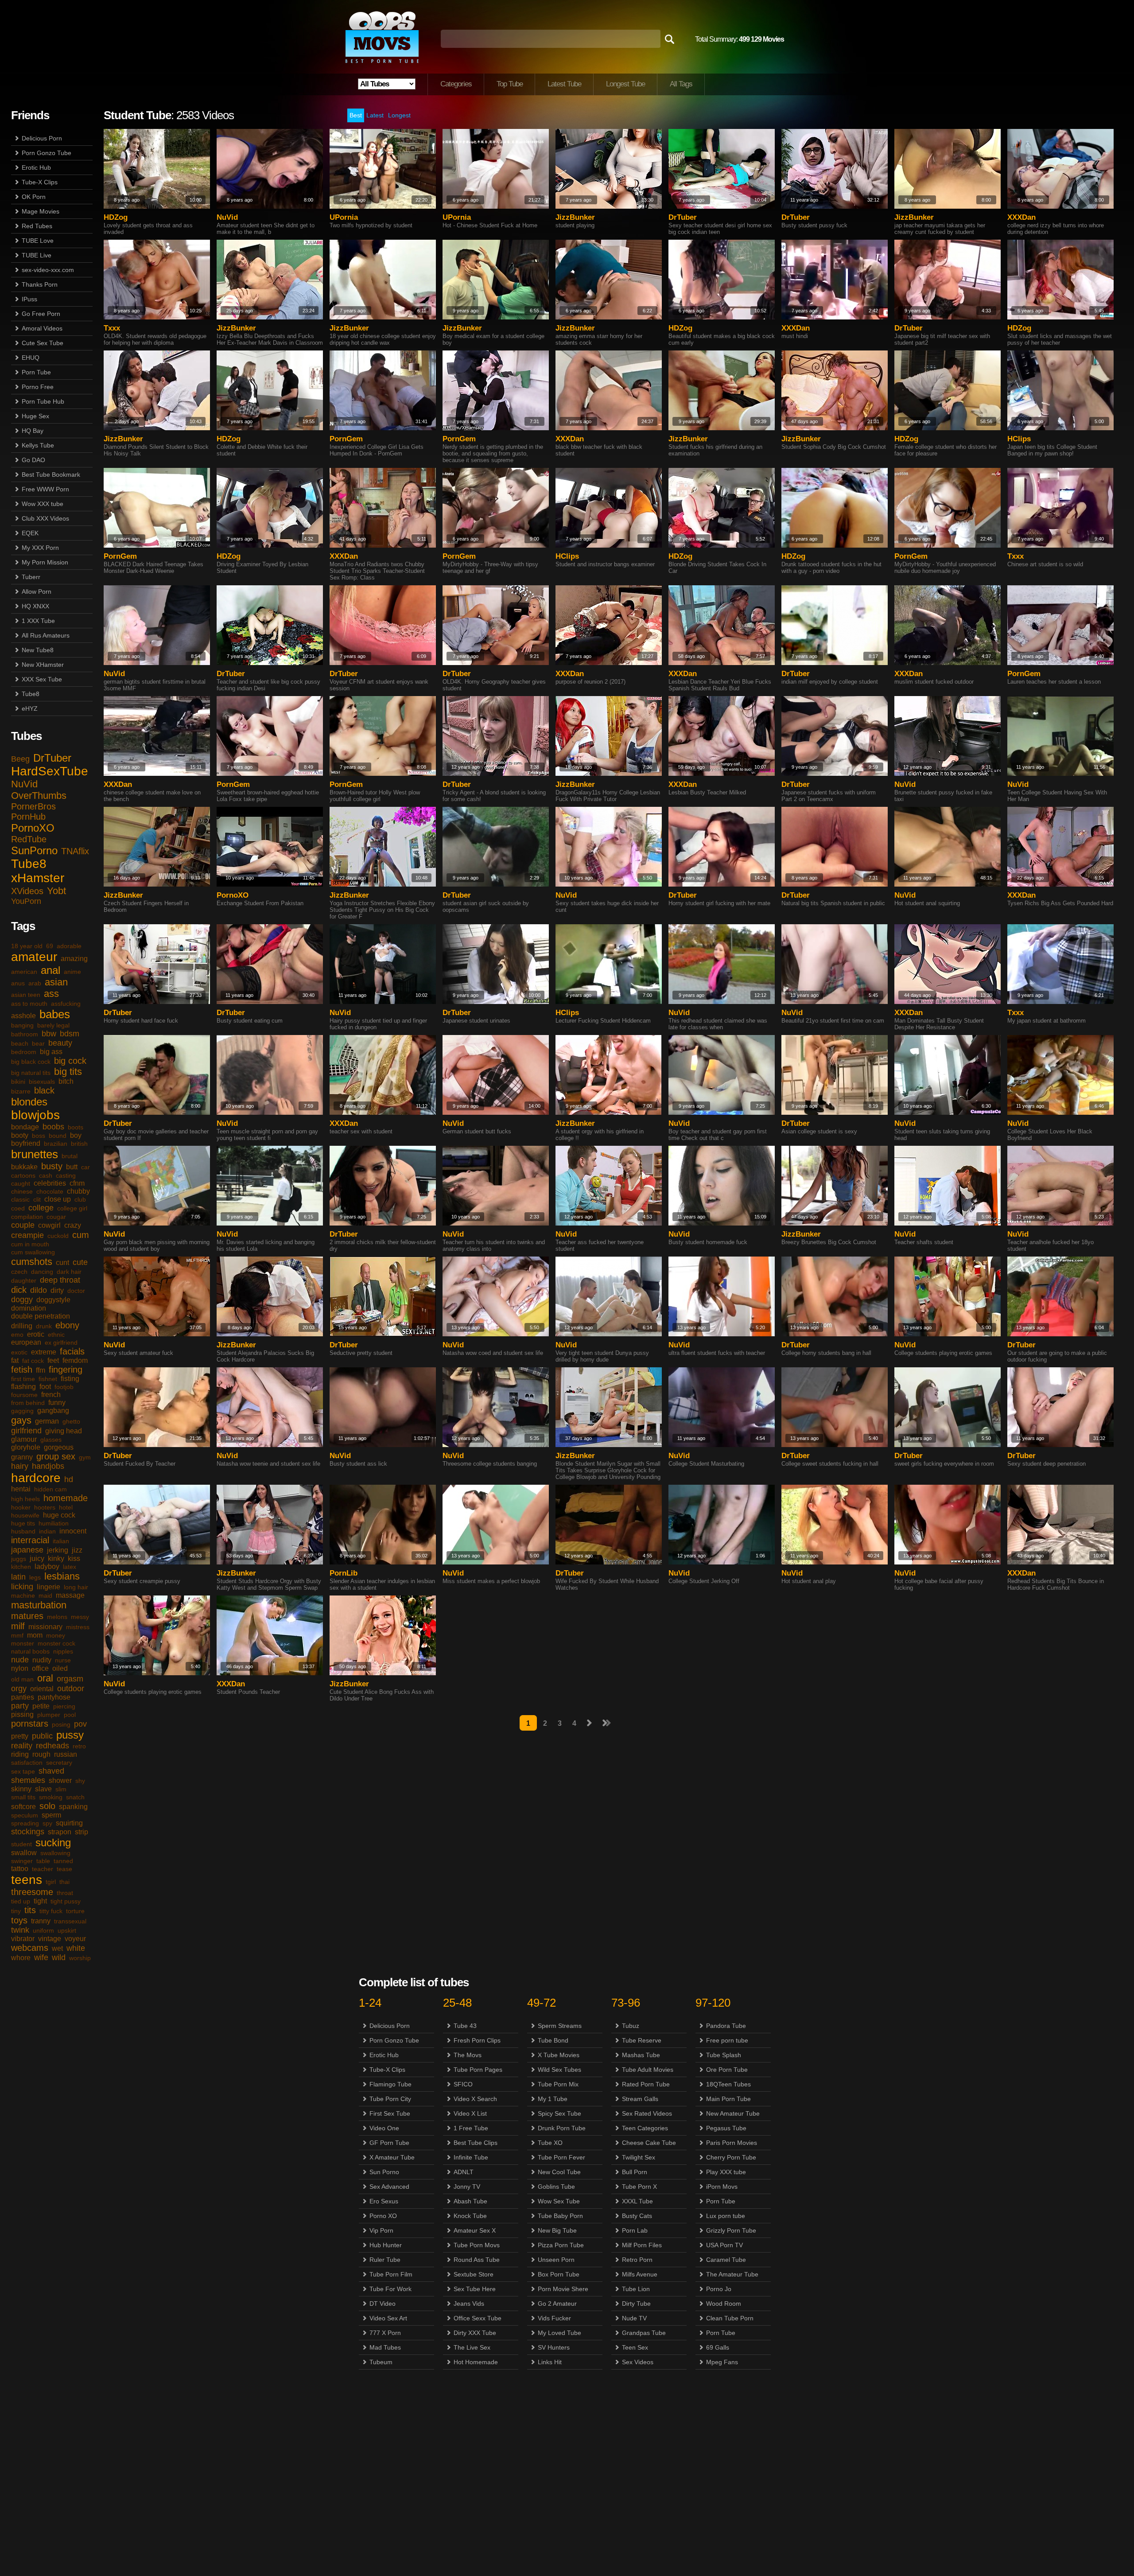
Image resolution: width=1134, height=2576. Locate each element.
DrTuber (52, 758)
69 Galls (718, 2347)
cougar (56, 1217)
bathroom (25, 1034)
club (80, 1199)
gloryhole (26, 1447)
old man (22, 1679)
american (24, 972)
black (44, 1090)
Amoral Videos (42, 328)
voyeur (75, 1939)
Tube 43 (465, 2026)
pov (80, 1724)
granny (22, 1457)
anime (72, 972)
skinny (21, 1789)
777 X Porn (385, 2333)
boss (39, 1136)
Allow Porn (37, 591)
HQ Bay (33, 431)
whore (21, 1958)
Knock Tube (470, 2216)
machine (23, 1595)
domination (29, 1308)
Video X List (470, 2113)
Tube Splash (724, 2055)
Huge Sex (35, 416)
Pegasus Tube (726, 2128)
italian (61, 1541)
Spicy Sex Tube (559, 2113)
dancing (42, 1272)
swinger (22, 1861)
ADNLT (464, 2172)
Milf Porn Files (642, 2245)
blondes (29, 1102)
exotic (19, 1352)
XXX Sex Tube (42, 679)
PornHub (28, 817)
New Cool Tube (559, 2172)
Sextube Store (474, 2274)
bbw (49, 1034)
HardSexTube (50, 771)
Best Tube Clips (476, 2143)
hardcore (36, 1478)
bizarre (21, 1091)
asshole (23, 1016)
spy (47, 1823)
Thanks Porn (40, 284)
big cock (70, 1061)
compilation (27, 1217)
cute (80, 1262)
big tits (68, 1072)
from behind (28, 1403)
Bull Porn (635, 2172)
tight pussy (66, 1901)
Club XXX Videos (45, 518)
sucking (53, 1843)
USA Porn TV (724, 2245)
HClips (1019, 439)
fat (15, 1360)
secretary (59, 1763)
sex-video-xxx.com (48, 270)
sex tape (23, 1771)
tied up (21, 1901)
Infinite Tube (471, 2157)
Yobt (56, 891)
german (47, 1421)
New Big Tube (557, 2230)
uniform (43, 1930)
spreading (25, 1823)
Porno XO (383, 2216)
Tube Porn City (390, 2099)
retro (79, 1746)
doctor (76, 1291)
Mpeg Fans (722, 2362)
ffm (41, 1370)
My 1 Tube (553, 2099)
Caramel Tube (726, 2260)
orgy (19, 1689)
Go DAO (33, 460)
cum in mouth (30, 1244)
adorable (69, 946)
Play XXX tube (726, 2172)
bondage (25, 1127)
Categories (456, 84)
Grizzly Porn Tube (731, 2230)
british (79, 1144)
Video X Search (475, 2099)
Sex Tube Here (475, 2289)
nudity (42, 1660)
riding (20, 1754)
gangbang (53, 1411)
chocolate (50, 1191)
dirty (57, 1290)
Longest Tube (625, 84)
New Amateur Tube (733, 2113)
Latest (375, 115)
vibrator (23, 1939)
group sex (56, 1456)
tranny (41, 1921)
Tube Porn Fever (561, 2157)
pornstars (30, 1724)
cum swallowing (33, 1252)
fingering (66, 1370)
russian (66, 1754)
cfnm (77, 1183)
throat (65, 1893)
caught (21, 1183)
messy (80, 1617)
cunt (62, 1263)
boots (76, 1127)
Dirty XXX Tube (475, 2333)
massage (70, 1595)
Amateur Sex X (475, 2230)
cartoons (23, 1175)
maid (45, 1595)
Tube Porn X (639, 2187)
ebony (67, 1325)
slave (43, 1789)
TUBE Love (38, 241)
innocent (73, 1531)
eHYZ (30, 708)
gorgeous (59, 1447)
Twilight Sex (639, 2157)
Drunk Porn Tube (562, 2128)
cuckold (58, 1236)
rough (41, 1754)
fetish (22, 1370)
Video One (384, 2128)
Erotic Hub (36, 167)
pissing (22, 1714)
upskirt (67, 1930)
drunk (44, 1326)
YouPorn (26, 901)
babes (55, 1014)
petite (41, 1706)
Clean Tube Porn (730, 2318)
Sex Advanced (389, 2187)
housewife (25, 1515)
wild (59, 1957)
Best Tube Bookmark (51, 475)
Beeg (20, 759)
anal (50, 970)
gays (21, 1420)
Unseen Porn (556, 2260)
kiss (74, 1558)
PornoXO (33, 828)
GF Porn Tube (389, 2143)
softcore (23, 1807)
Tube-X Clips (40, 182)
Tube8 (31, 694)
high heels (25, 1499)
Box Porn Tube (559, 2274)
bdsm (70, 1034)
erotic (36, 1334)
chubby (78, 1191)
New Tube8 (38, 650)
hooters (45, 1507)
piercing (64, 1706)
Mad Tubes (385, 2347)
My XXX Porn (40, 548)
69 (50, 946)
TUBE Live (37, 255)
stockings (28, 1832)
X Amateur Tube (392, 2157)
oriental (42, 1689)
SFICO (463, 2084)
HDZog (116, 217)
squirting (69, 1823)
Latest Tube (564, 84)
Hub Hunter (386, 2245)
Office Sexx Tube (478, 2318)
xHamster (38, 878)
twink (20, 1930)
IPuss (29, 299)
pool (70, 1715)
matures (27, 1616)
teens (27, 1880)
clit (37, 1199)
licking (22, 1587)
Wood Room (724, 2304)
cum (81, 1235)
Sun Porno (384, 2172)
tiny (16, 1911)
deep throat (60, 1280)
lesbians (62, 1576)
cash (46, 1175)
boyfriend (26, 1143)
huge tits (23, 1523)
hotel (66, 1507)
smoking (51, 1797)
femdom (75, 1360)
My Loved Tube (559, 2333)
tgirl (51, 1882)
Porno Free (38, 387)
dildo (39, 1290)
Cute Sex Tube (43, 343)
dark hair (69, 1272)
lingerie (49, 1587)
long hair (76, 1587)
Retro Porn (637, 2260)
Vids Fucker (554, 2318)
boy (76, 1135)
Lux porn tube (726, 2216)
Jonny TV (467, 2187)
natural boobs (30, 1651)
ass (51, 994)
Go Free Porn (41, 314)
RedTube (29, 839)
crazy (73, 1225)
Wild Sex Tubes (559, 2070)
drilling (22, 1326)
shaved (51, 1771)
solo (47, 1806)
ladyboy (47, 1566)
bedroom (24, 1052)
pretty (20, 1736)
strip (82, 1832)
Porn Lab (635, 2230)
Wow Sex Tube (559, 2201)
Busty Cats (637, 2216)
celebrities (50, 1183)
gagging (22, 1411)
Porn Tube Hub (43, 401)
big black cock (31, 1062)
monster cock (56, 1643)
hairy (20, 1466)
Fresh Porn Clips (477, 2040)
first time (23, 1379)
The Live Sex (472, 2347)
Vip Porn (381, 2230)
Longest (399, 115)
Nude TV (634, 2318)
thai (64, 1882)
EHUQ (31, 358)
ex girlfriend (61, 1342)
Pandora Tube (726, 2026)
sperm (51, 1815)
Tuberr (31, 577)
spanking (73, 1807)
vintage (50, 1939)
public (42, 1736)
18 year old (27, 946)
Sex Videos (638, 2362)
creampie (27, 1235)
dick (19, 1290)
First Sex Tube (390, 2113)
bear (38, 1043)
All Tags (681, 84)
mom (35, 1635)
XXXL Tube (637, 2201)
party (20, 1706)
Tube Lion (636, 2289)
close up (58, 1199)
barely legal (53, 1025)
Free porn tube (727, 2040)
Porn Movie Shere (563, 2289)
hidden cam (50, 1489)
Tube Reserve (642, 2040)
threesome (32, 1892)
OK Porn (34, 197)
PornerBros (33, 806)
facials (72, 1351)
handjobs (48, 1466)
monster (23, 1643)
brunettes (35, 1154)
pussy (70, 1735)
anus (18, 983)
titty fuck (51, 1911)
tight (40, 1901)
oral (45, 1678)
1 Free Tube (471, 2128)
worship (80, 1958)
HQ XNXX (35, 606)
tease (64, 1869)
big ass (51, 1052)
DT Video (383, 2304)
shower (60, 1780)
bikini (18, 1082)
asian (56, 982)
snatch (75, 1797)
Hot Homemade (476, 2362)
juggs (19, 1559)
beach (20, 1043)
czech (19, 1272)
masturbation (39, 1605)
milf (18, 1626)
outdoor (71, 1689)
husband (23, 1531)
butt (72, 1167)
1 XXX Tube (38, 621)
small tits (23, 1797)
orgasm (70, 1679)
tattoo (20, 1869)
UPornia (344, 217)
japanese (27, 1550)
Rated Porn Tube (646, 2084)
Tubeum (381, 2362)
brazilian (56, 1144)
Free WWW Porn (45, 489)
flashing (23, 1387)
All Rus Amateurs (46, 635)
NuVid (24, 784)
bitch (66, 1081)
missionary (45, 1627)
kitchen (21, 1567)
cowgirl (49, 1225)
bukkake (24, 1167)
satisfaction (27, 1763)
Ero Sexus (384, 2201)
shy (80, 1781)
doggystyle (53, 1300)
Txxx (112, 328)
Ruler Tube (385, 2260)
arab (35, 983)
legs (35, 1577)
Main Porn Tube (728, 2099)
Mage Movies (41, 211)
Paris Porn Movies (732, 2143)
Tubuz (631, 2026)
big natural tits (31, 1073)
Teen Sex (635, 2347)
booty (20, 1135)
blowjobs (35, 1115)
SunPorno (34, 850)
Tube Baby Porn (560, 2216)
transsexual (70, 1921)
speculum (25, 1815)
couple (23, 1225)
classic (20, 1199)
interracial (30, 1540)
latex (70, 1567)
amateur (34, 957)
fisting (70, 1379)
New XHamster (43, 665)
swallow (24, 1853)
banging (22, 1025)
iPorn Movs (722, 2187)
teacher (43, 1869)
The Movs (468, 2055)
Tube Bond (553, 2040)
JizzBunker (575, 217)
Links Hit (550, 2362)
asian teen (26, 995)
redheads (52, 1746)
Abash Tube (470, 2201)
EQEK (30, 533)
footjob (64, 1387)
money (56, 1635)
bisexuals (42, 1082)
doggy (22, 1300)
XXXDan (1021, 217)
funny (57, 1403)
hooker (21, 1507)
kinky (56, 1558)
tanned (63, 1861)
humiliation (54, 1523)
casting (66, 1175)
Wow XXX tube (43, 504)
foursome (24, 1395)
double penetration (41, 1316)
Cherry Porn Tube (731, 2157)
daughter (24, 1280)
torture (75, 1911)
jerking (58, 1550)
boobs (53, 1127)
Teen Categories (645, 2128)
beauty (60, 1043)
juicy (37, 1558)
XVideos (27, 891)
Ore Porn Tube (727, 2070)
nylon (20, 1668)
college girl (72, 1208)
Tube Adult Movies (648, 2070)
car (85, 1167)
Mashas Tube (641, 2055)
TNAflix (75, 851)
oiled (60, 1668)
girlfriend (26, 1431)
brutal (70, 1156)
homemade (66, 1498)
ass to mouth (29, 1004)
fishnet (48, 1379)
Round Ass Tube (477, 2260)
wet (57, 1948)
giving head (64, 1431)
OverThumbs (39, 796)
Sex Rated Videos (647, 2113)
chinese (22, 1191)
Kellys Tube (38, 445)
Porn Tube (36, 372)
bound (58, 1136)
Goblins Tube (556, 2187)
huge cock (59, 1515)
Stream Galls (640, 2099)
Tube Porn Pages (478, 2070)
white (76, 1948)
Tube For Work (390, 2289)
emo (17, 1335)
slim (61, 1789)
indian (47, 1531)
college (41, 1208)
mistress (78, 1627)
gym (85, 1457)
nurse (63, 1660)
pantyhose (54, 1697)
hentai (21, 1489)
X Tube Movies (559, 2055)
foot (45, 1387)
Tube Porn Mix (558, 2084)
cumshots (32, 1262)
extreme (44, 1352)
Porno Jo (719, 2289)
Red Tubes (37, 226)
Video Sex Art (388, 2318)
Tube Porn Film (391, 2274)
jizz (77, 1550)
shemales (28, 1780)
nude (20, 1660)
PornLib (344, 1573)
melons (57, 1617)
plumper (49, 1715)
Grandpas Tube (644, 2333)
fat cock (33, 1361)
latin (18, 1577)
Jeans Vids (469, 2304)
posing (61, 1724)
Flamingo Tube (390, 2084)
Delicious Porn (42, 138)
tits (30, 1910)
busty (52, 1166)
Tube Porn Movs (477, 2245)
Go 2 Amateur (557, 2304)
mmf (17, 1635)
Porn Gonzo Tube (47, 153)
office (40, 1668)
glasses (51, 1440)
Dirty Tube (636, 2304)
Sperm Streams (560, 2026)
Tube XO (550, 2143)
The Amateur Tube (732, 2274)
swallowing (55, 1853)
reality (22, 1746)
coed (18, 1208)
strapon (60, 1832)
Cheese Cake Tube (649, 2143)
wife (41, 1957)
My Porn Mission (45, 562)
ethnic (56, 1335)
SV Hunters (554, 2347)
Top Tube (510, 84)
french (51, 1395)
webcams (30, 1948)
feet (53, 1360)
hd (69, 1479)
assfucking (66, 1004)
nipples (63, 1651)
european (26, 1342)
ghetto (71, 1421)
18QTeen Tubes (728, 2084)
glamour (24, 1439)
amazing (74, 959)
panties (23, 1697)
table (43, 1861)
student (21, 1844)
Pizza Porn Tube (561, 2245)
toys (19, 1920)
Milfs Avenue (640, 2274)
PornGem (346, 439)
